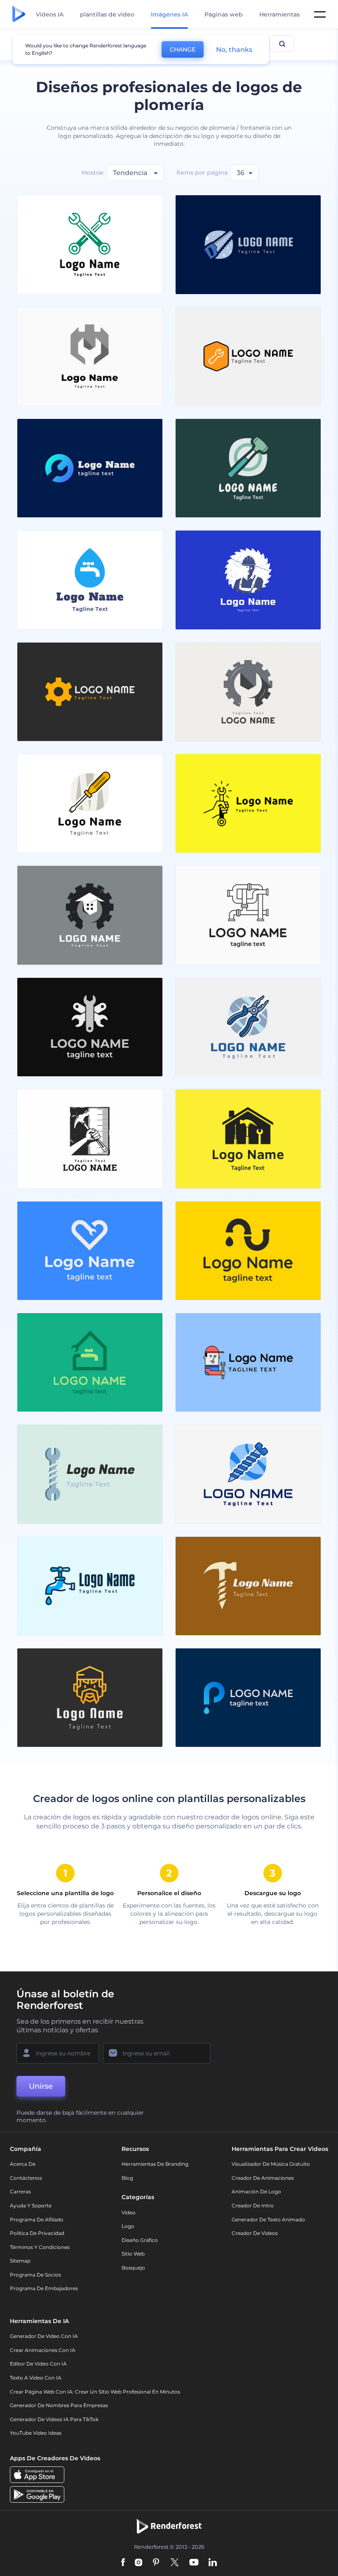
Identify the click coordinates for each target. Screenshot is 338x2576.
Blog (127, 2178)
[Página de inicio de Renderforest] (19, 14)
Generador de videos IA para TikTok (54, 2419)
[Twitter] (175, 2563)
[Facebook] (123, 2563)
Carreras (20, 2191)
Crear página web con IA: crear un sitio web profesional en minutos (95, 2392)
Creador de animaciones (263, 2178)
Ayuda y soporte (31, 2205)
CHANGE (183, 49)
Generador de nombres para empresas (59, 2405)
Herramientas (279, 14)
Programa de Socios (35, 2275)
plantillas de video (107, 14)
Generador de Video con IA (44, 2336)
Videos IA (50, 14)
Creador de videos (255, 2233)
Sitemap (20, 2261)
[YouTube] (194, 2563)
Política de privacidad (37, 2233)
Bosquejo (133, 2268)
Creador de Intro (253, 2205)
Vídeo (129, 2213)
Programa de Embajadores (44, 2288)
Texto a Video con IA (36, 2378)
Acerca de (23, 2164)
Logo (128, 2226)
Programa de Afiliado (37, 2220)
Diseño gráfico (140, 2240)
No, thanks (234, 50)
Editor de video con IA (38, 2364)
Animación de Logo (256, 2191)
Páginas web (224, 14)
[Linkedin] (213, 2563)
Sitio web (133, 2254)
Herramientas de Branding (155, 2164)
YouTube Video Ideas (36, 2433)
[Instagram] (138, 2563)
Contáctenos (26, 2178)
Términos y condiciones (40, 2247)
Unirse (41, 2086)
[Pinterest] (156, 2563)
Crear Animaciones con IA (43, 2350)
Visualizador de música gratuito (271, 2164)
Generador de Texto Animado (268, 2220)
